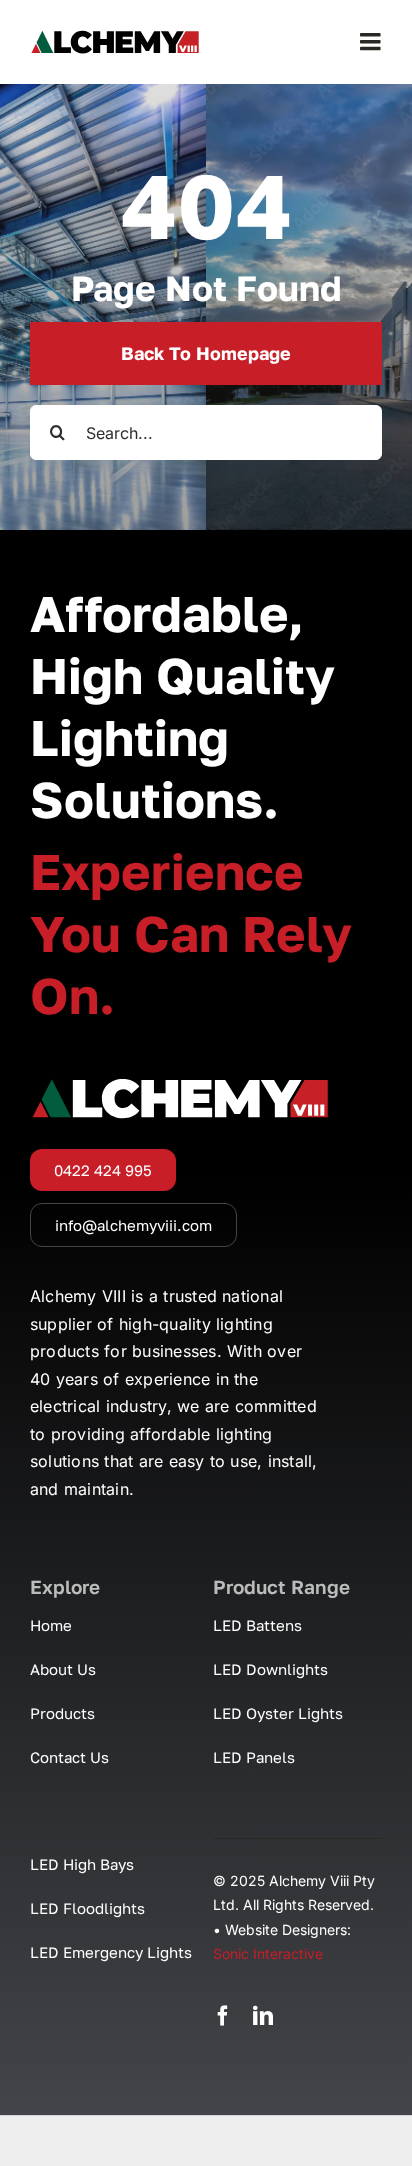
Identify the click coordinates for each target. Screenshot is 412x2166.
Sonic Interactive (268, 1953)
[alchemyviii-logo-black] (115, 38)
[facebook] (223, 2016)
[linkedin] (263, 2016)
